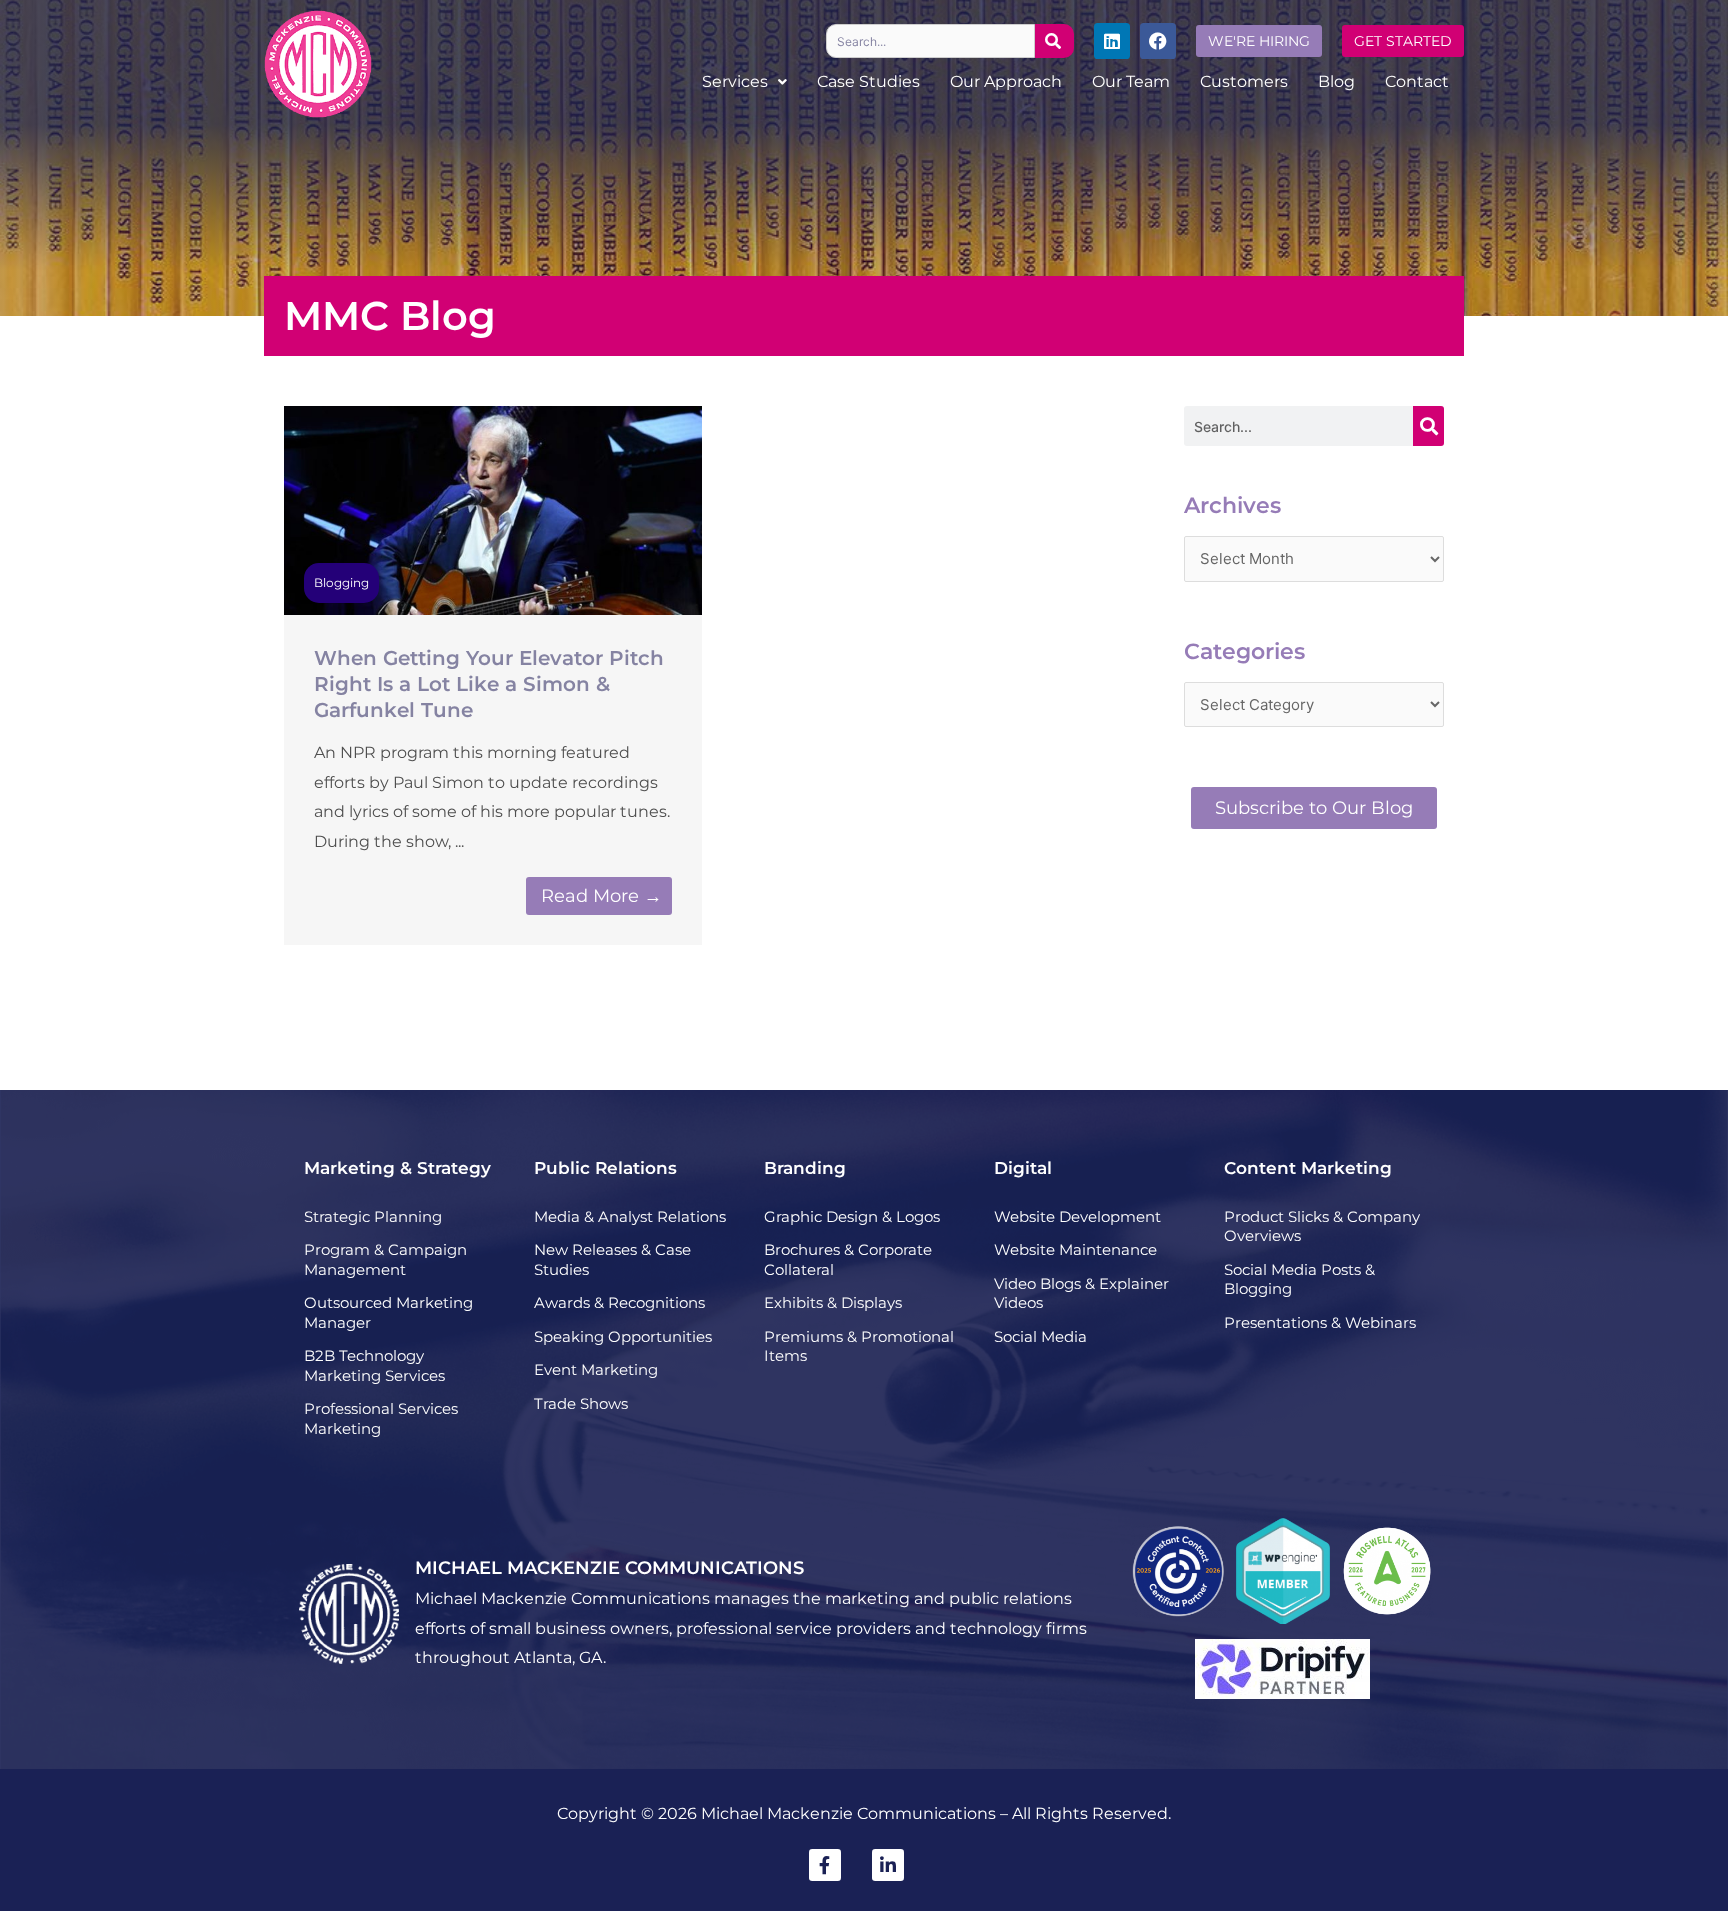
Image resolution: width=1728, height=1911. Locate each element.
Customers (1244, 81)
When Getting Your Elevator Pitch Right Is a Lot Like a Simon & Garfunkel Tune (489, 684)
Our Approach (1006, 81)
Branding (805, 1168)
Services (735, 81)
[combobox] (930, 41)
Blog (1336, 81)
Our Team (1131, 81)
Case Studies (868, 81)
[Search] (1054, 41)
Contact (1417, 81)
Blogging (341, 582)
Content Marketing (1308, 1168)
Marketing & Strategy (397, 1168)
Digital (1023, 1168)
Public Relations (605, 1168)
